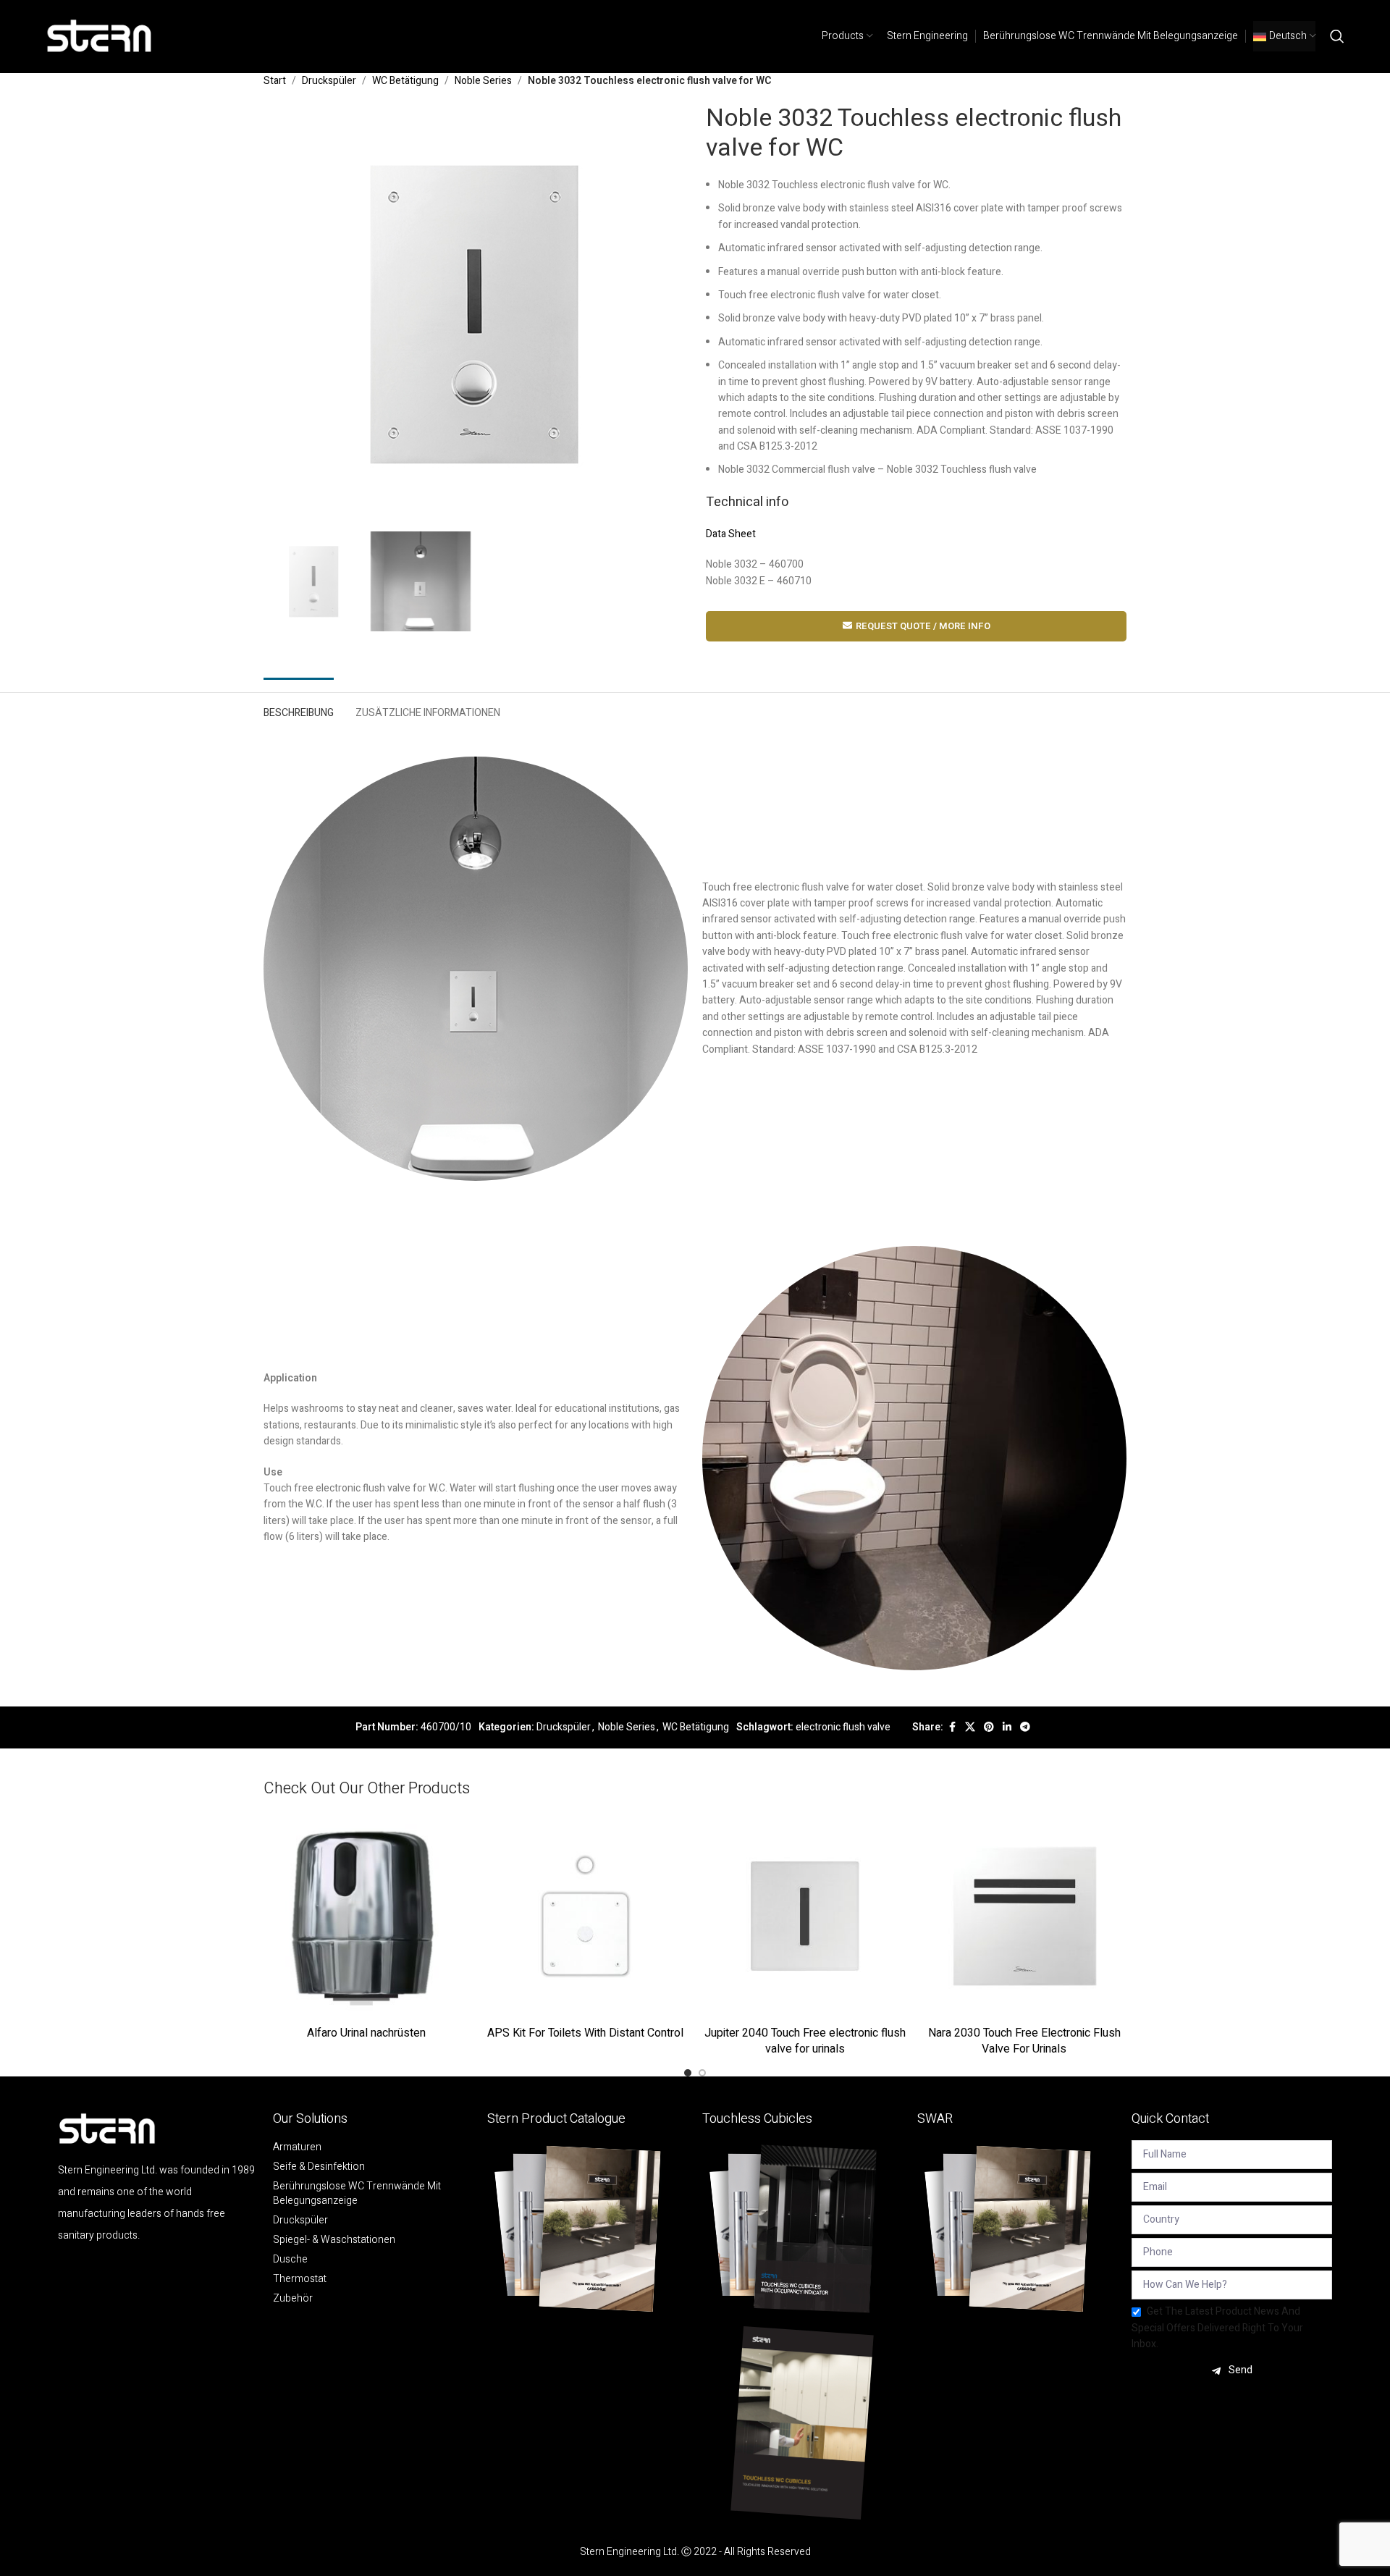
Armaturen (297, 2147)
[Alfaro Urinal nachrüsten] (366, 1916)
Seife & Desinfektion (319, 2167)
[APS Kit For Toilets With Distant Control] (585, 1916)
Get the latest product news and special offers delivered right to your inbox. (1217, 2328)
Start (275, 81)
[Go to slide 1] (688, 2073)
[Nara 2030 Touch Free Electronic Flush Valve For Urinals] (1024, 1916)
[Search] (1337, 36)
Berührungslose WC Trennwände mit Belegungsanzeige (357, 2194)
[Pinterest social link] (989, 1727)
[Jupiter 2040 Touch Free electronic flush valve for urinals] (805, 1916)
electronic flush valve (843, 1727)
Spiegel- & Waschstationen (334, 2240)
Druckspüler (329, 81)
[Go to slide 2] (702, 2073)
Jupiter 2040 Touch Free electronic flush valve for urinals (805, 2041)
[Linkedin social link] (1007, 1727)
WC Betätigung (405, 81)
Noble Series (483, 81)
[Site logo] (100, 36)
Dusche (290, 2260)
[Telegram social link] (1025, 1727)
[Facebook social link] (952, 1727)
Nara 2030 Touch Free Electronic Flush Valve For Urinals (1024, 2041)
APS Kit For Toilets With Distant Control (585, 2033)
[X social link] (970, 1727)
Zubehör (293, 2299)
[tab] (299, 710)
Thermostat (300, 2279)
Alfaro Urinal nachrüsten (366, 2033)
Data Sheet (731, 534)
